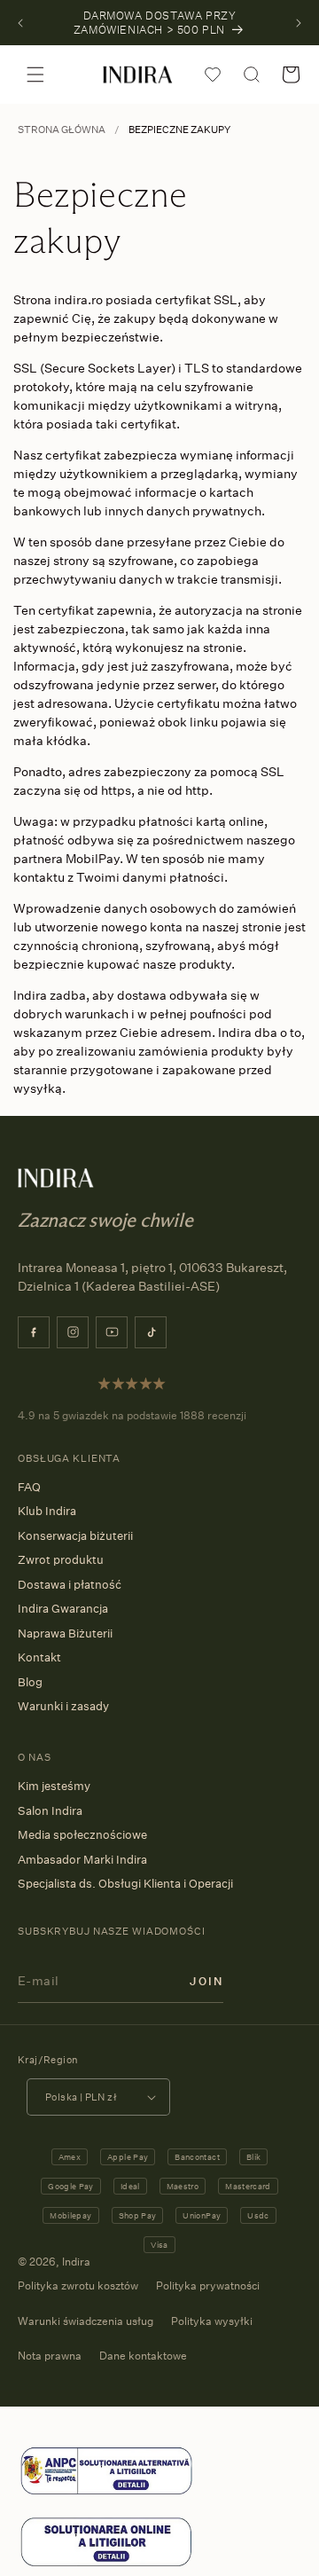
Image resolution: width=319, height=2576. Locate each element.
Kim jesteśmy (54, 1786)
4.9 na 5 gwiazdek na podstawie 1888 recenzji (132, 1415)
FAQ (29, 1487)
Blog (30, 1682)
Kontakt (39, 1657)
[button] (35, 75)
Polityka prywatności (208, 2285)
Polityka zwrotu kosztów (78, 2285)
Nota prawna (50, 2356)
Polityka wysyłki (212, 2321)
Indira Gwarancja (63, 1608)
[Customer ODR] (106, 2564)
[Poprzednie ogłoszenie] (20, 23)
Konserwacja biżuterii (75, 1535)
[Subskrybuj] (206, 1980)
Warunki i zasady (63, 1706)
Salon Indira (50, 1810)
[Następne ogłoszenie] (299, 23)
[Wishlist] (213, 75)
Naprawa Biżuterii (65, 1633)
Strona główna (62, 130)
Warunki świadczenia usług (86, 2321)
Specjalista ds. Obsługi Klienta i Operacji (125, 1883)
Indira (76, 2262)
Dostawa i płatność (70, 1584)
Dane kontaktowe (143, 2356)
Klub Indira (47, 1511)
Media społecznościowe (82, 1834)
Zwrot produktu (61, 1559)
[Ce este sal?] (106, 2493)
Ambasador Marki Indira (82, 1859)
